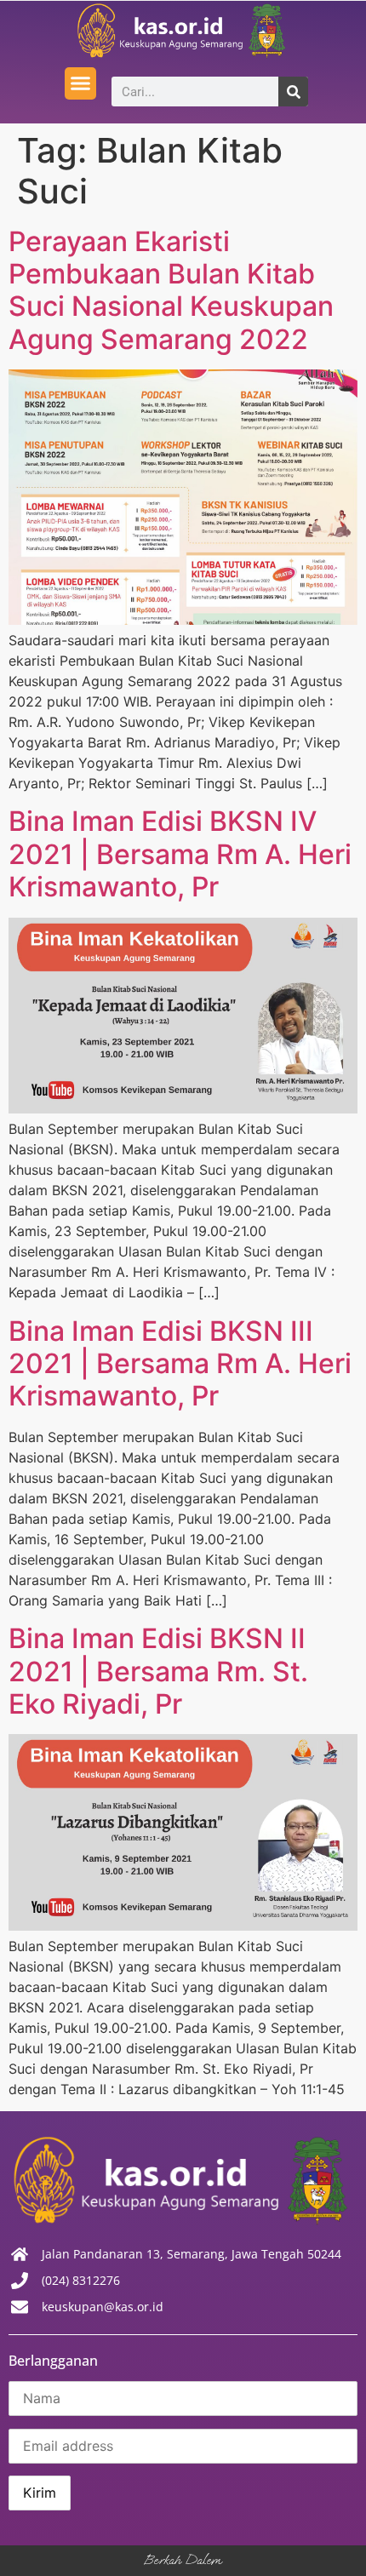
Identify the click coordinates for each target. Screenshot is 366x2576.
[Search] (293, 92)
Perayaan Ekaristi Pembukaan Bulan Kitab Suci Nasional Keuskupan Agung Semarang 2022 (171, 290)
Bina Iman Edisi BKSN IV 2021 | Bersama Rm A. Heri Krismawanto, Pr (180, 854)
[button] (81, 83)
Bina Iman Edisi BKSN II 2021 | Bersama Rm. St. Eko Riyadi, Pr (158, 1671)
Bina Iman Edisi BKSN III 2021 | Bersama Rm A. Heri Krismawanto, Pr (180, 1364)
